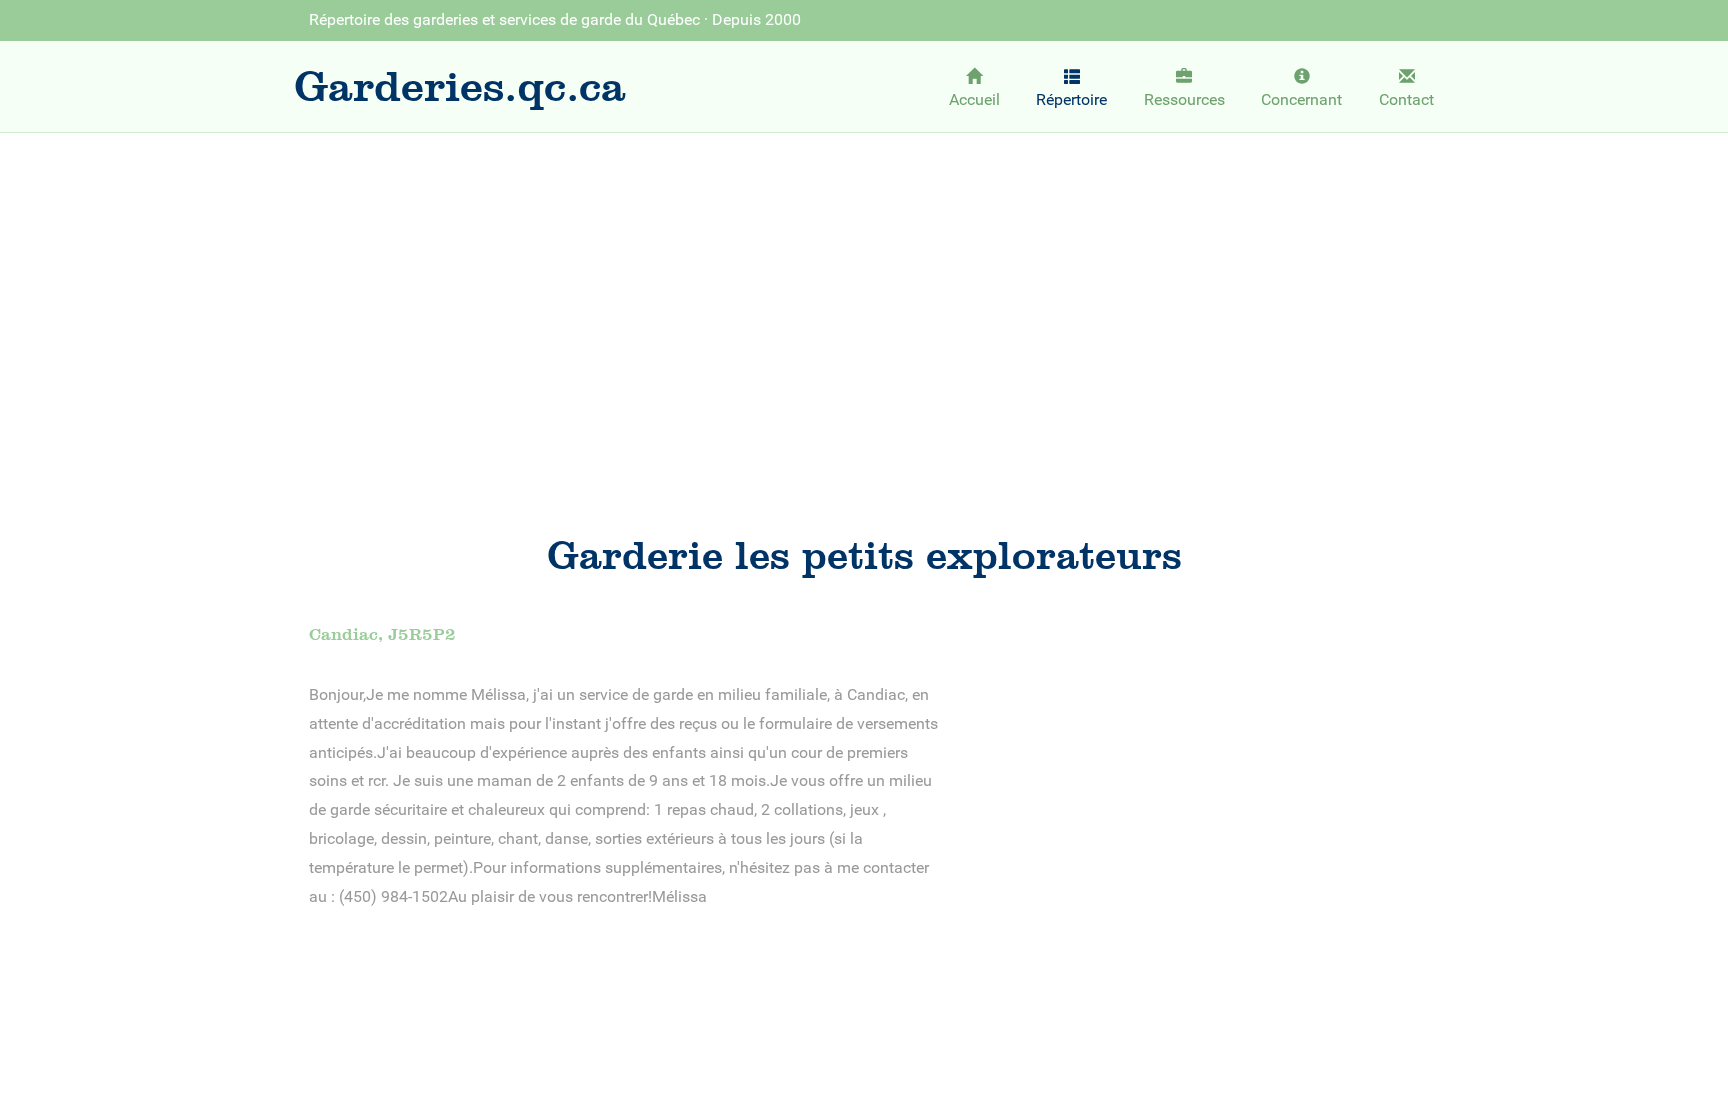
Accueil (974, 99)
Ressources (1184, 99)
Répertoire (1071, 99)
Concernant (1301, 99)
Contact (1406, 99)
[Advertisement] (864, 296)
